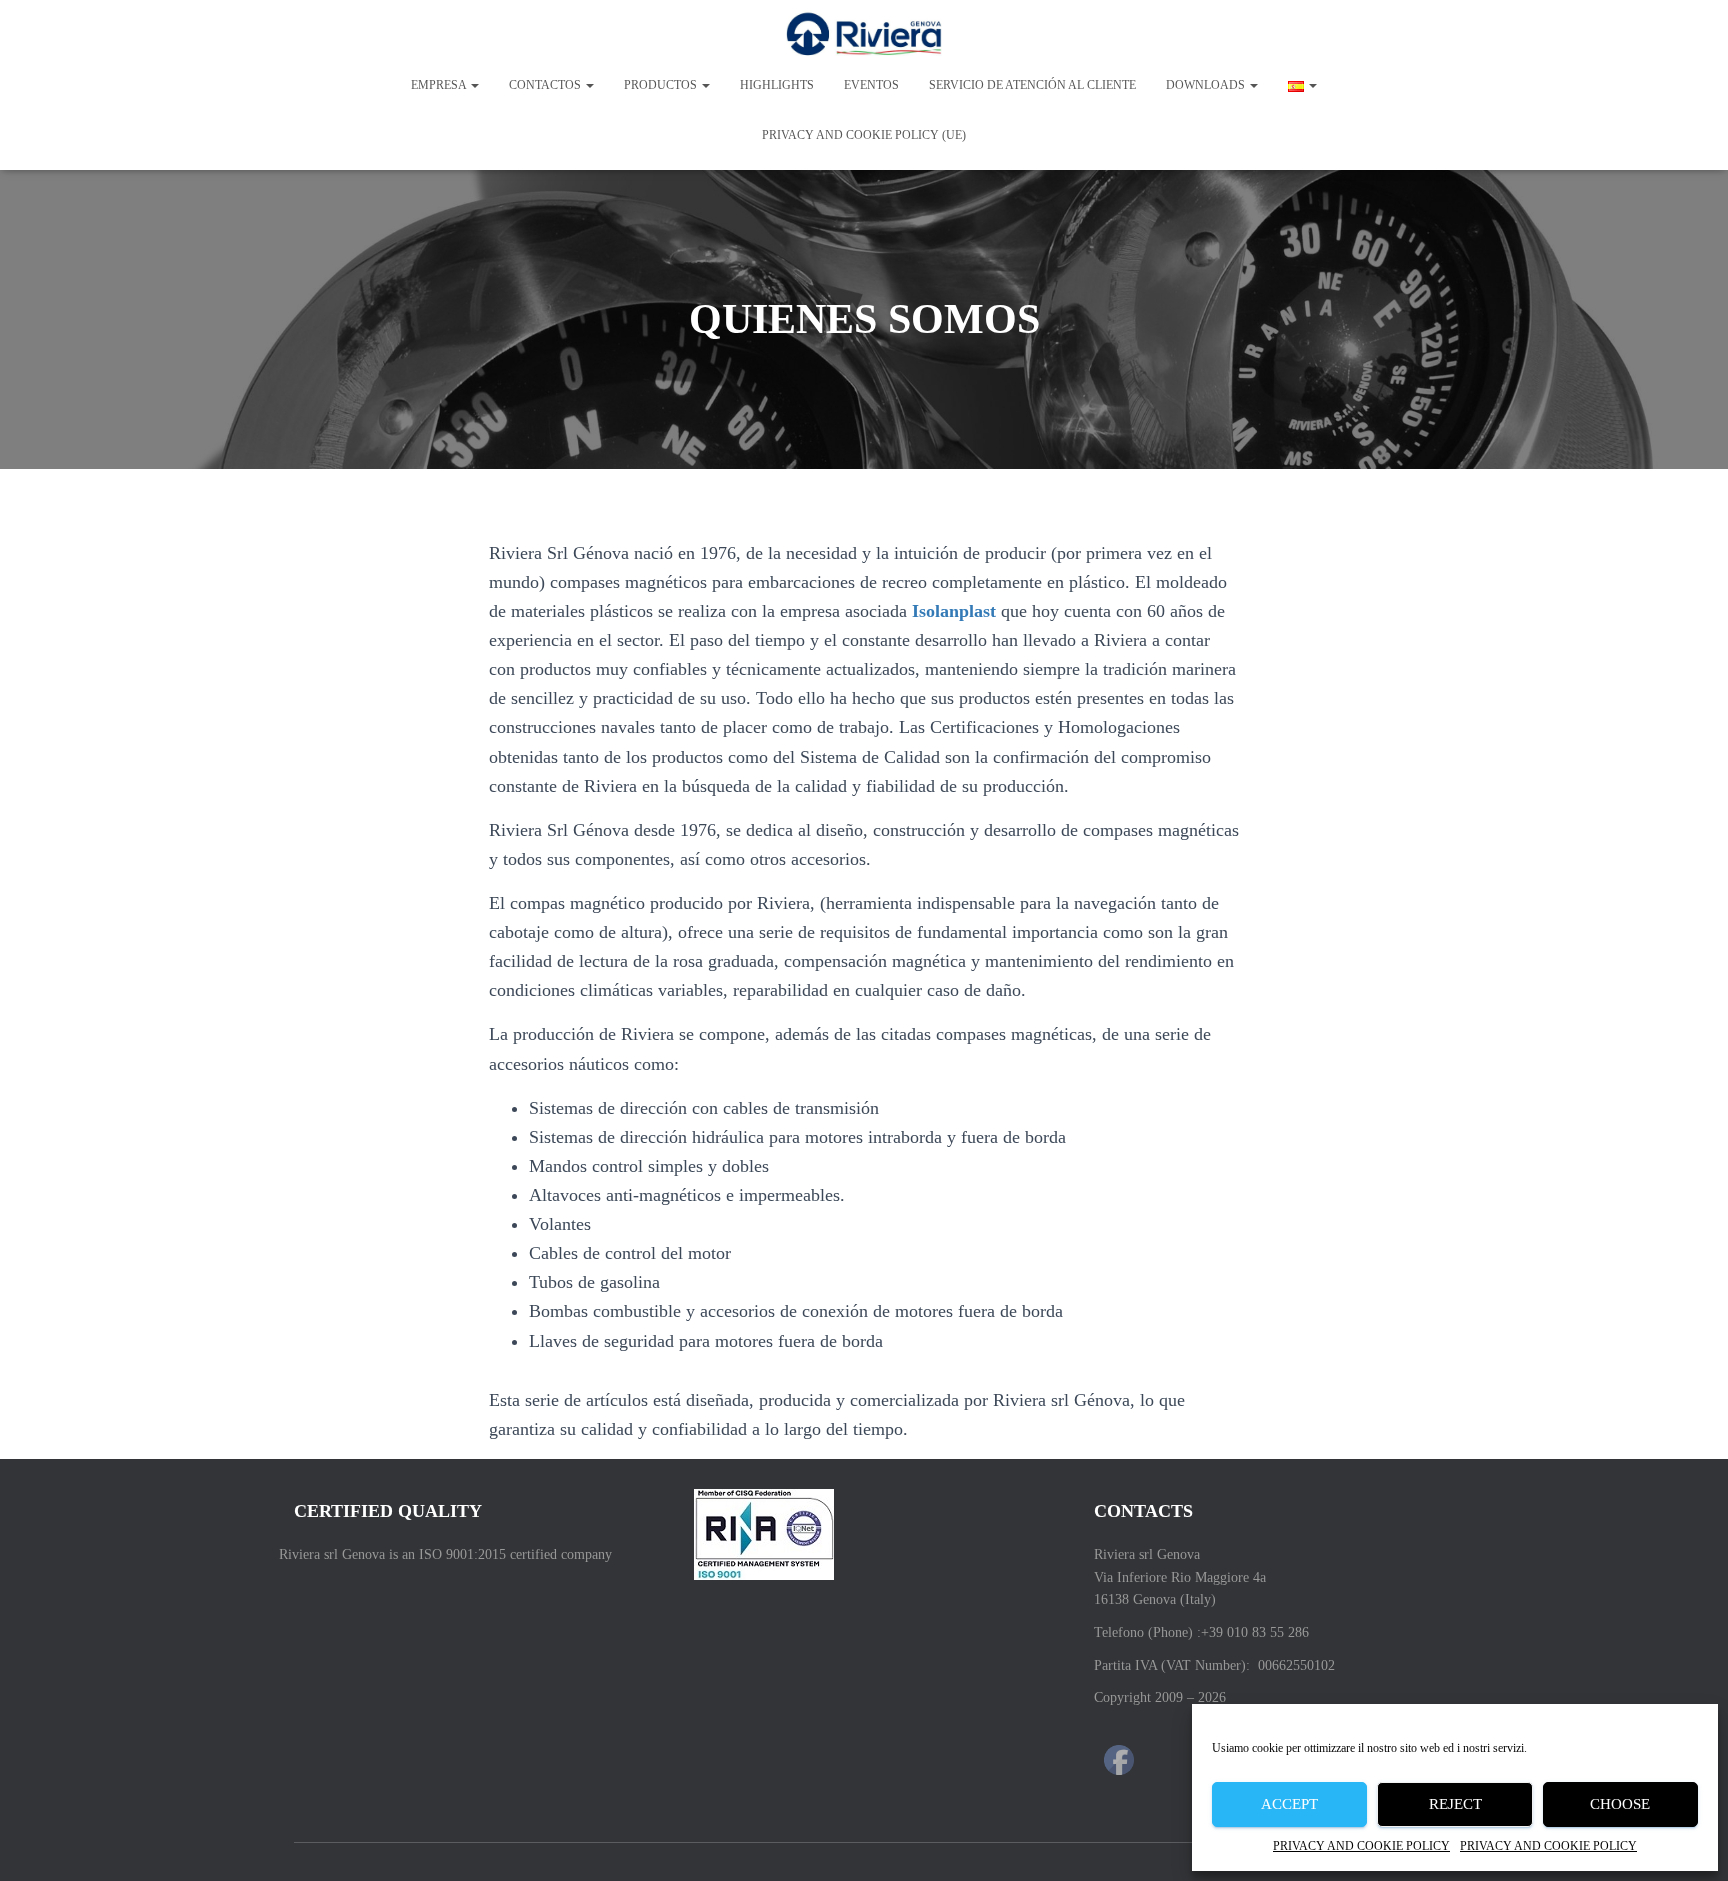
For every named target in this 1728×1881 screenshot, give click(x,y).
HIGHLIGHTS (777, 85)
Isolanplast (954, 611)
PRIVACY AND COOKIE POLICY (1361, 1846)
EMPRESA (440, 85)
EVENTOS (871, 85)
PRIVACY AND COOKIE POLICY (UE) (864, 135)
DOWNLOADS (1207, 85)
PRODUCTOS (662, 85)
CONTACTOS (546, 85)
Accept (1289, 1804)
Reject (1455, 1804)
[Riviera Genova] (864, 35)
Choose (1620, 1804)
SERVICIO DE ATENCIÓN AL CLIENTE (1032, 85)
